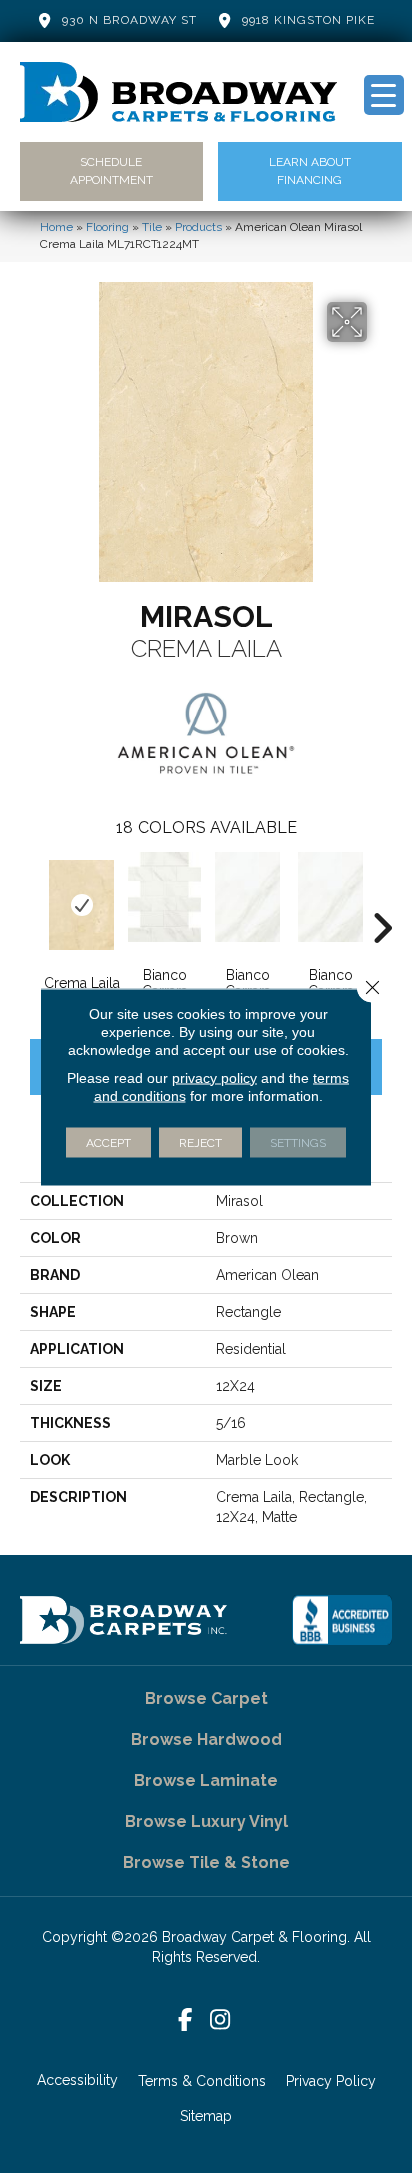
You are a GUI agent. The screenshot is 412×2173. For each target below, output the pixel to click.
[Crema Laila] (81, 905)
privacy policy (214, 1077)
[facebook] (185, 2020)
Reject (200, 1142)
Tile (152, 227)
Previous (30, 898)
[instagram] (220, 2020)
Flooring (107, 227)
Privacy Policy (331, 2081)
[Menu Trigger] (384, 95)
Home (56, 227)
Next (382, 898)
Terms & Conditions (202, 2081)
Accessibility (77, 2080)
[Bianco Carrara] (164, 897)
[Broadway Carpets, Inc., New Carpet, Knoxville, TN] (342, 1620)
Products (198, 227)
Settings (298, 1142)
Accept (108, 1142)
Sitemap (206, 2116)
